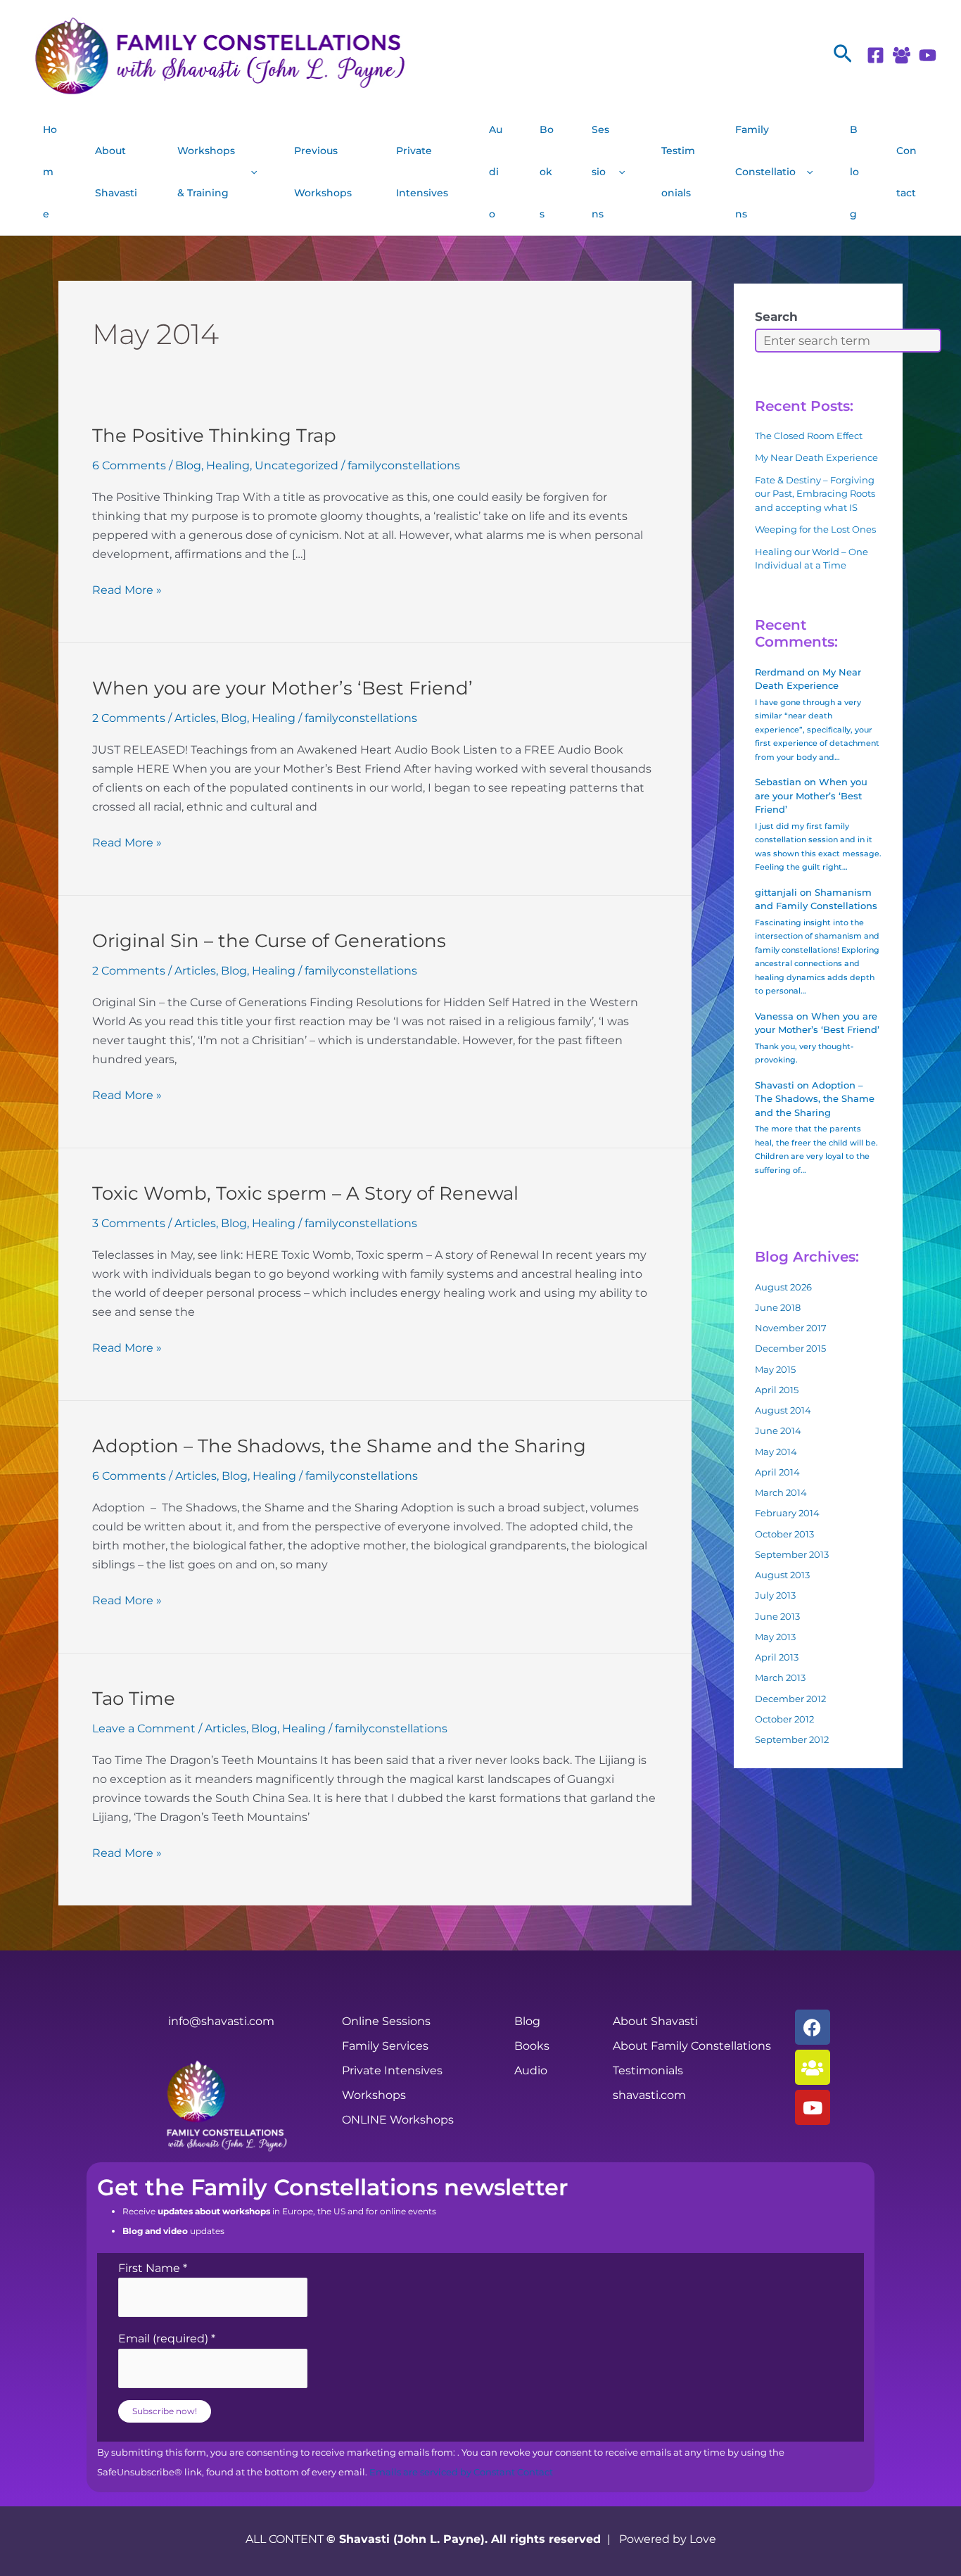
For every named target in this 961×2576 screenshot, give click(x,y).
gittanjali (776, 892)
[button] (843, 55)
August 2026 (783, 1287)
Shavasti (775, 1085)
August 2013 (782, 1575)
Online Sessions (386, 2021)
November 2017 (791, 1328)
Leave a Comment (144, 1728)
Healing (228, 465)
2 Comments (129, 718)
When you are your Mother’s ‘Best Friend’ (282, 688)
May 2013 (775, 1637)
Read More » (127, 589)
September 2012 (792, 1739)
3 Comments (129, 1223)
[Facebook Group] (902, 55)
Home (50, 172)
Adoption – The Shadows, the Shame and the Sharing (339, 1446)
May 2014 (776, 1452)
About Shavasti (116, 172)
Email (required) (167, 2339)
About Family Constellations (692, 2046)
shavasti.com (649, 2095)
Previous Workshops (323, 172)
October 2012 (784, 1719)
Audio (496, 172)
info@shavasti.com (221, 2021)
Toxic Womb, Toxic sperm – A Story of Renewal (305, 1193)
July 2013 (775, 1595)
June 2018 (778, 1307)
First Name (153, 2268)
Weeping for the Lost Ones (815, 529)
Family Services (385, 2046)
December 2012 (790, 1699)
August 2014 (783, 1410)
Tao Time (134, 1699)
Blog (854, 172)
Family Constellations (765, 172)
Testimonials (678, 172)
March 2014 (781, 1492)
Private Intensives (422, 172)
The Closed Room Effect (809, 436)
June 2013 (777, 1616)
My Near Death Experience (816, 457)
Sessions (600, 172)
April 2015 (777, 1390)
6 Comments (129, 465)
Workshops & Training (206, 172)
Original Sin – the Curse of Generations (269, 941)
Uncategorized (297, 465)
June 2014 (778, 1430)
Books (547, 172)
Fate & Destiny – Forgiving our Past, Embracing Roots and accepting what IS (815, 494)
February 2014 (787, 1513)
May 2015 (775, 1369)
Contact (906, 172)
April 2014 (777, 1472)
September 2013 (792, 1554)
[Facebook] (876, 55)
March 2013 (780, 1677)
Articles (195, 718)
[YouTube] (928, 55)
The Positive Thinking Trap (214, 436)
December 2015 (790, 1348)
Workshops (374, 2095)
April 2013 (777, 1657)
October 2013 (784, 1534)
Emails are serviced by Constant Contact (461, 2472)
